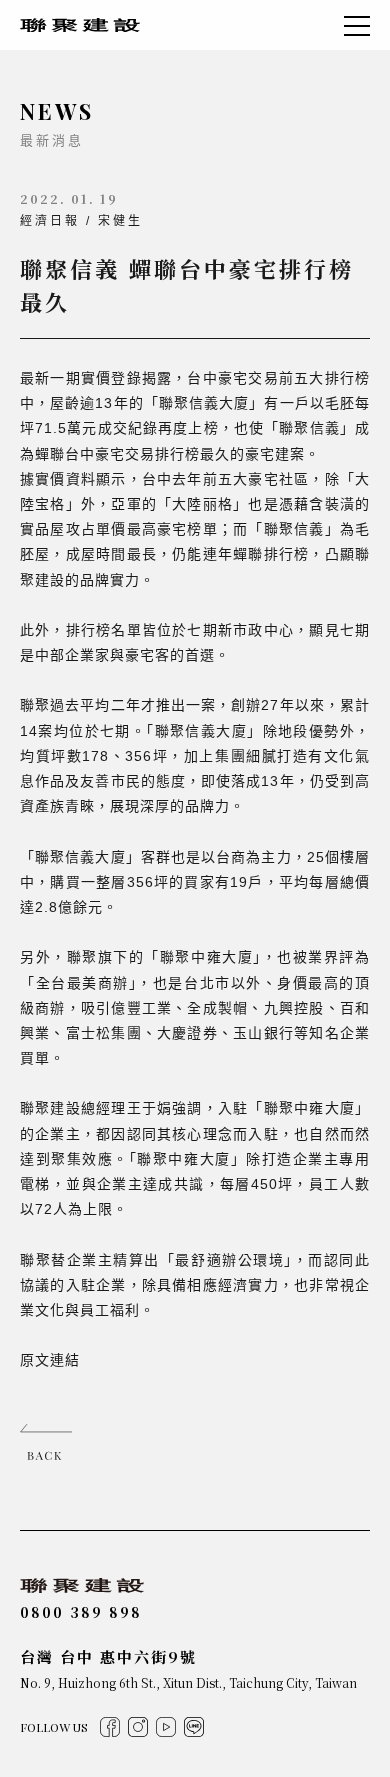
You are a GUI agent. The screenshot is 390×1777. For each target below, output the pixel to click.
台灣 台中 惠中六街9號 (108, 1656)
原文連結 (50, 1360)
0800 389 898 (81, 1612)
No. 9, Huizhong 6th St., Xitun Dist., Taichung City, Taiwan (188, 1682)
